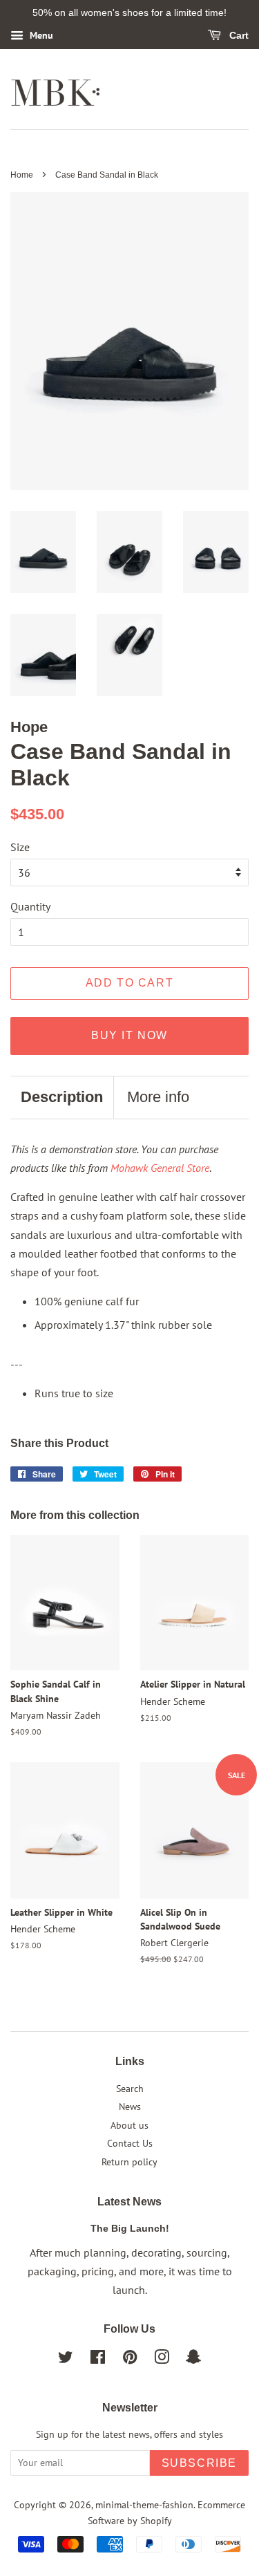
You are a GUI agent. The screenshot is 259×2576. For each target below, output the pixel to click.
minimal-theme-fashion (144, 2505)
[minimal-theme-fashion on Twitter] (66, 2360)
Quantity (30, 906)
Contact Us (130, 2143)
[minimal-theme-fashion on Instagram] (162, 2360)
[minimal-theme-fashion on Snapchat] (193, 2360)
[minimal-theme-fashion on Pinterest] (130, 2360)
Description (62, 1097)
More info (158, 1097)
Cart (238, 35)
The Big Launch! (130, 2229)
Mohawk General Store (160, 1168)
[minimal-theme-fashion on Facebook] (98, 2360)
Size (20, 847)
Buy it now (129, 1035)
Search (130, 2089)
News (130, 2107)
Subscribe (199, 2463)
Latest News (129, 2202)
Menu (40, 35)
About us (129, 2125)
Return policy (129, 2162)
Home (22, 175)
